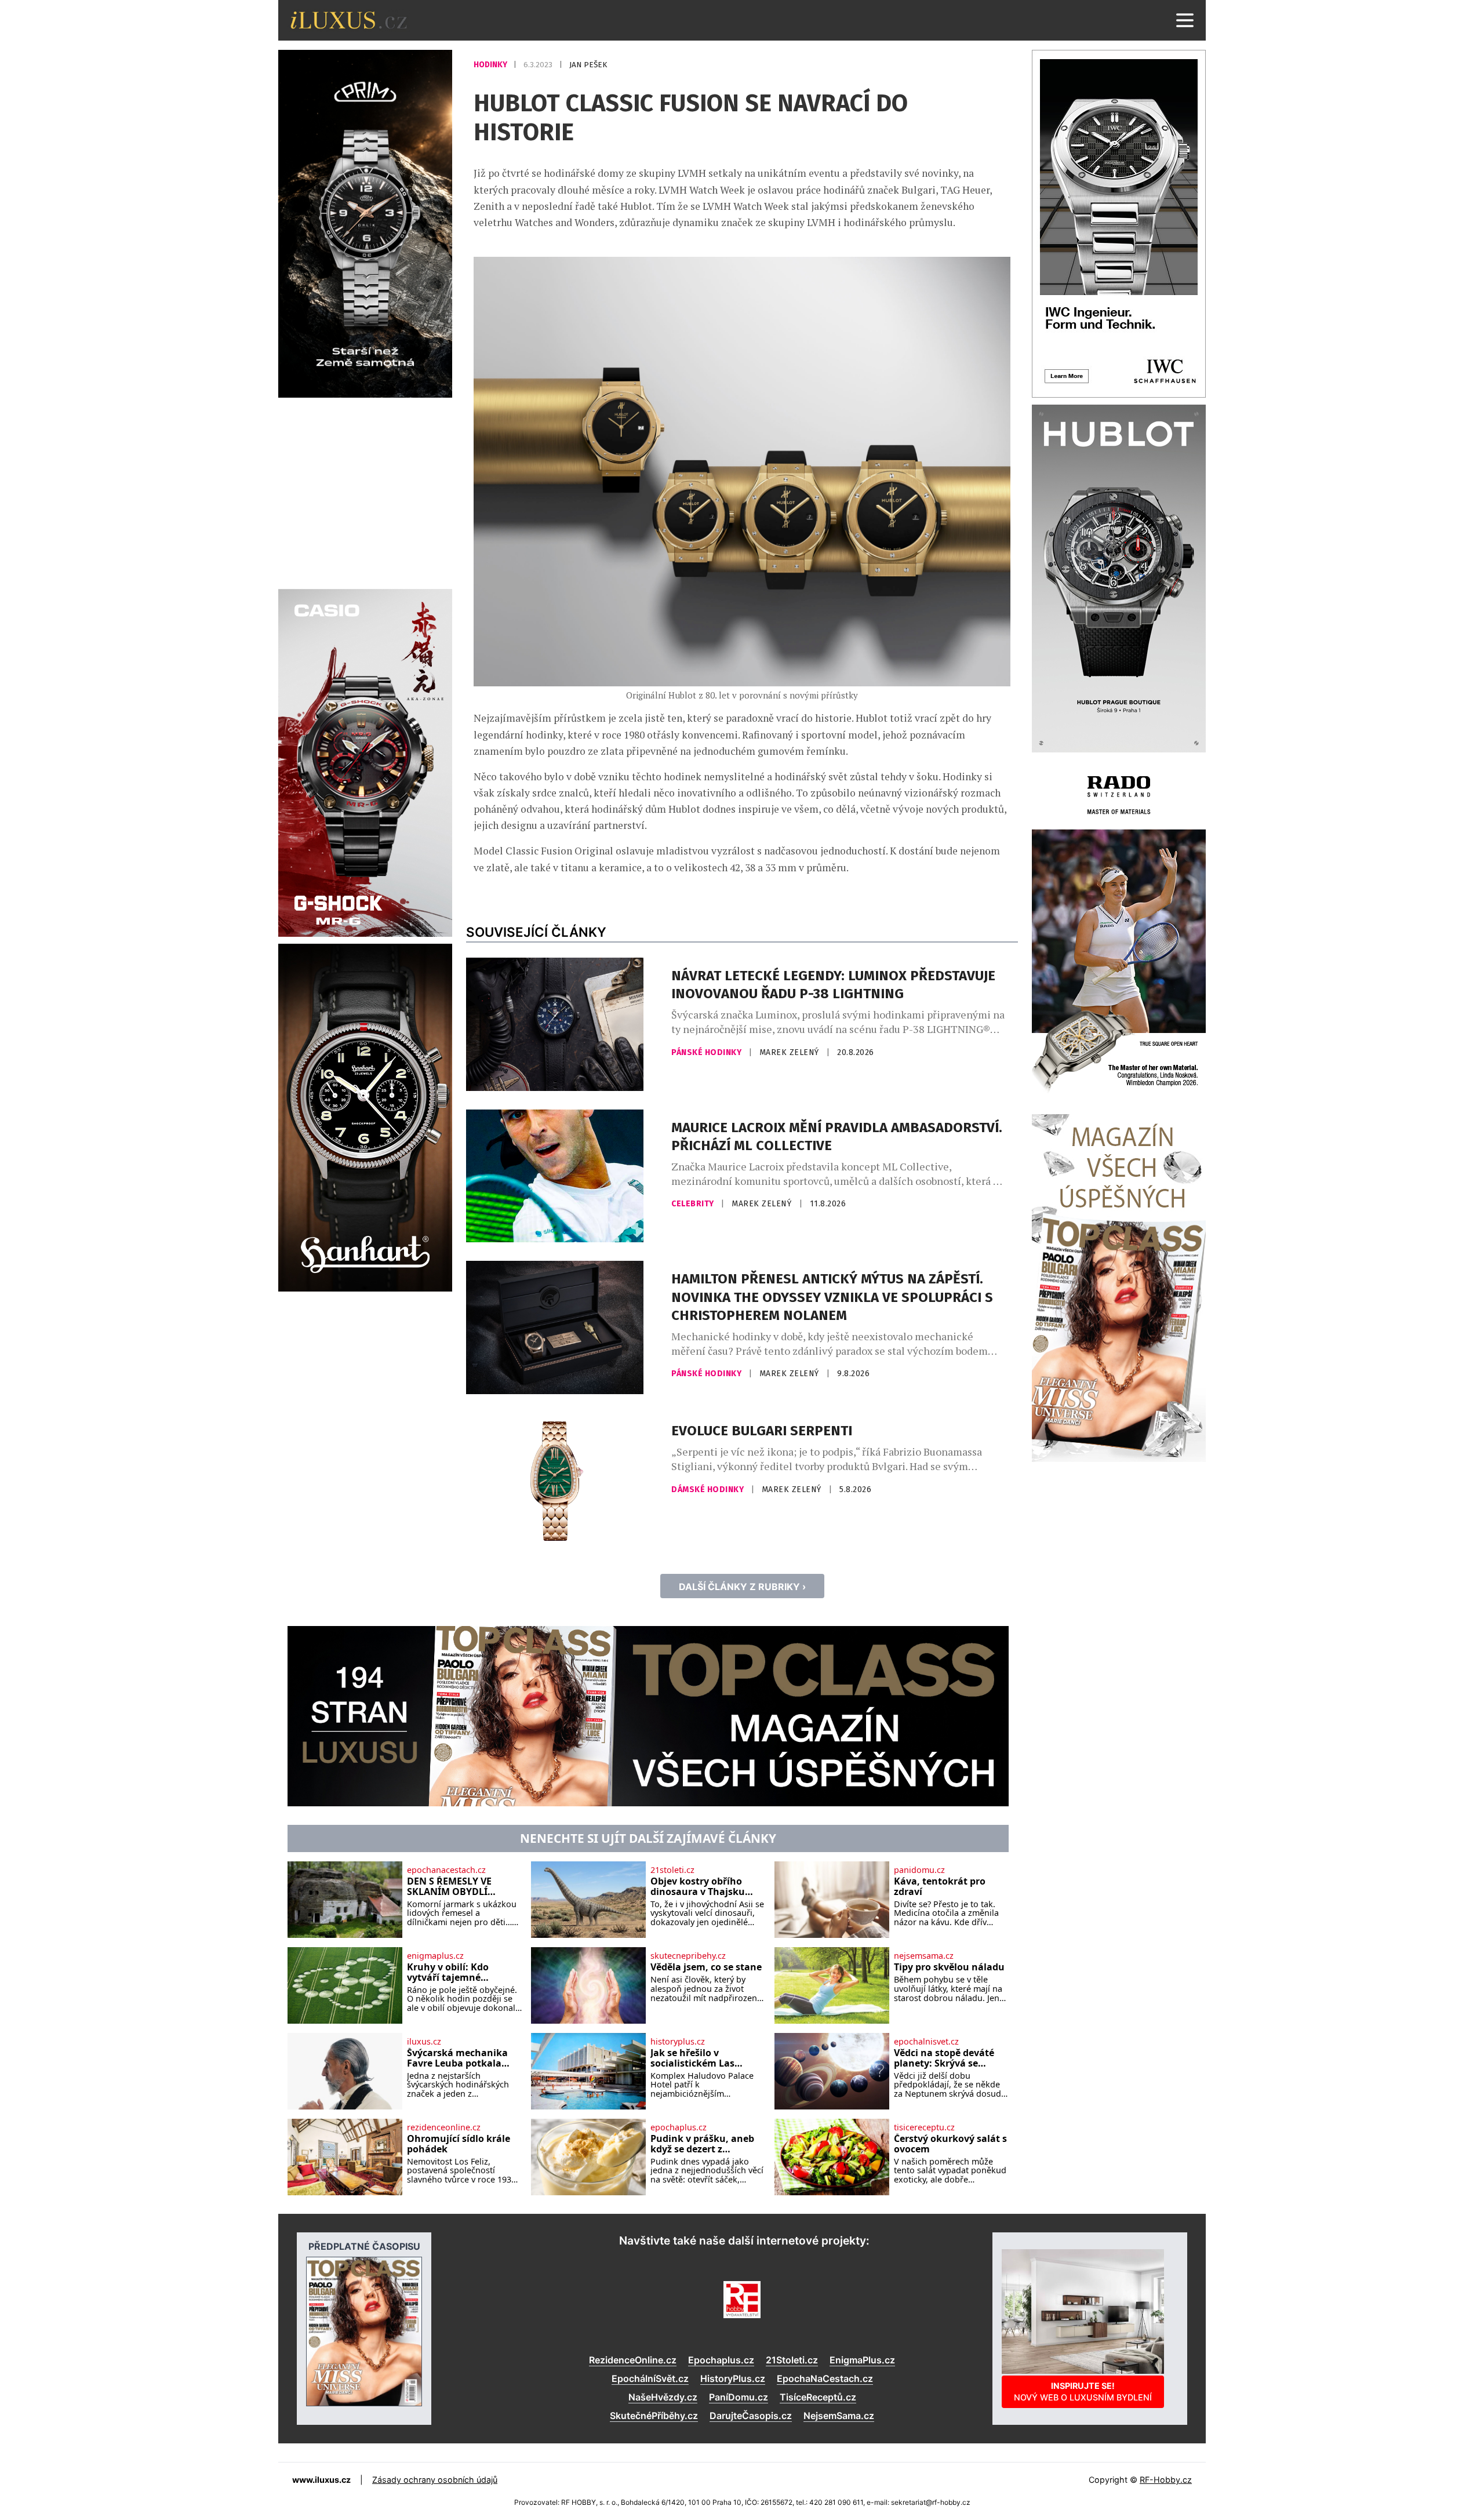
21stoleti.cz (672, 1870)
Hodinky (491, 65)
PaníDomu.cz (739, 2397)
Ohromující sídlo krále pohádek (459, 2144)
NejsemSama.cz (839, 2416)
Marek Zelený (791, 1052)
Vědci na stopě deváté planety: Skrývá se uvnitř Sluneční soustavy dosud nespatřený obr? (944, 2058)
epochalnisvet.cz (926, 2042)
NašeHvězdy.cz (663, 2397)
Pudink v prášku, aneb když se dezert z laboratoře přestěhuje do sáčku (702, 2144)
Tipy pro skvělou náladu (949, 1967)
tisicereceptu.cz (924, 2127)
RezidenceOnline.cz (633, 2360)
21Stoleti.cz (792, 2360)
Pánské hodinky (708, 1052)
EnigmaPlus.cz (862, 2360)
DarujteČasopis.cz (751, 2416)
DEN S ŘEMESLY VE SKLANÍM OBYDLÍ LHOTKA (449, 1887)
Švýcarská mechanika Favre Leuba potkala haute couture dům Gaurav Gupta (457, 2058)
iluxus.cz (424, 2042)
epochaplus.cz (679, 2127)
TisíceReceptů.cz (818, 2397)
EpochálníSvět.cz (650, 2378)
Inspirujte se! (1083, 2391)
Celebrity (694, 1204)
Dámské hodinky (709, 1490)
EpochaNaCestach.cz (825, 2378)
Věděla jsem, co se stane (706, 1967)
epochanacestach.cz (446, 1870)
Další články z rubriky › (742, 1587)
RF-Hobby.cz (1166, 2480)
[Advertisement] (365, 492)
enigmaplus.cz (435, 1956)
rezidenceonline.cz (444, 2127)
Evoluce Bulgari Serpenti (762, 1431)
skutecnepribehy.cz (688, 1956)
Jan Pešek (588, 65)
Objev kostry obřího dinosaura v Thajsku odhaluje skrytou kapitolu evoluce (698, 1887)
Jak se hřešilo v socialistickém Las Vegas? (692, 2058)
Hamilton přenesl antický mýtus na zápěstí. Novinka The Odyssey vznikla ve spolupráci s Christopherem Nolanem (832, 1297)
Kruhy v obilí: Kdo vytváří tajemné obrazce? (448, 1972)
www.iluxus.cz (321, 2480)
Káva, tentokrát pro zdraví (940, 1887)
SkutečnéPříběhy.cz (654, 2416)
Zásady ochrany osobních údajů (435, 2480)
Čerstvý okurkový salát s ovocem (950, 2144)
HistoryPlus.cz (733, 2378)
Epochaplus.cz (721, 2360)
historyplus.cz (678, 2042)
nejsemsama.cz (924, 1956)
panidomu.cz (919, 1870)
